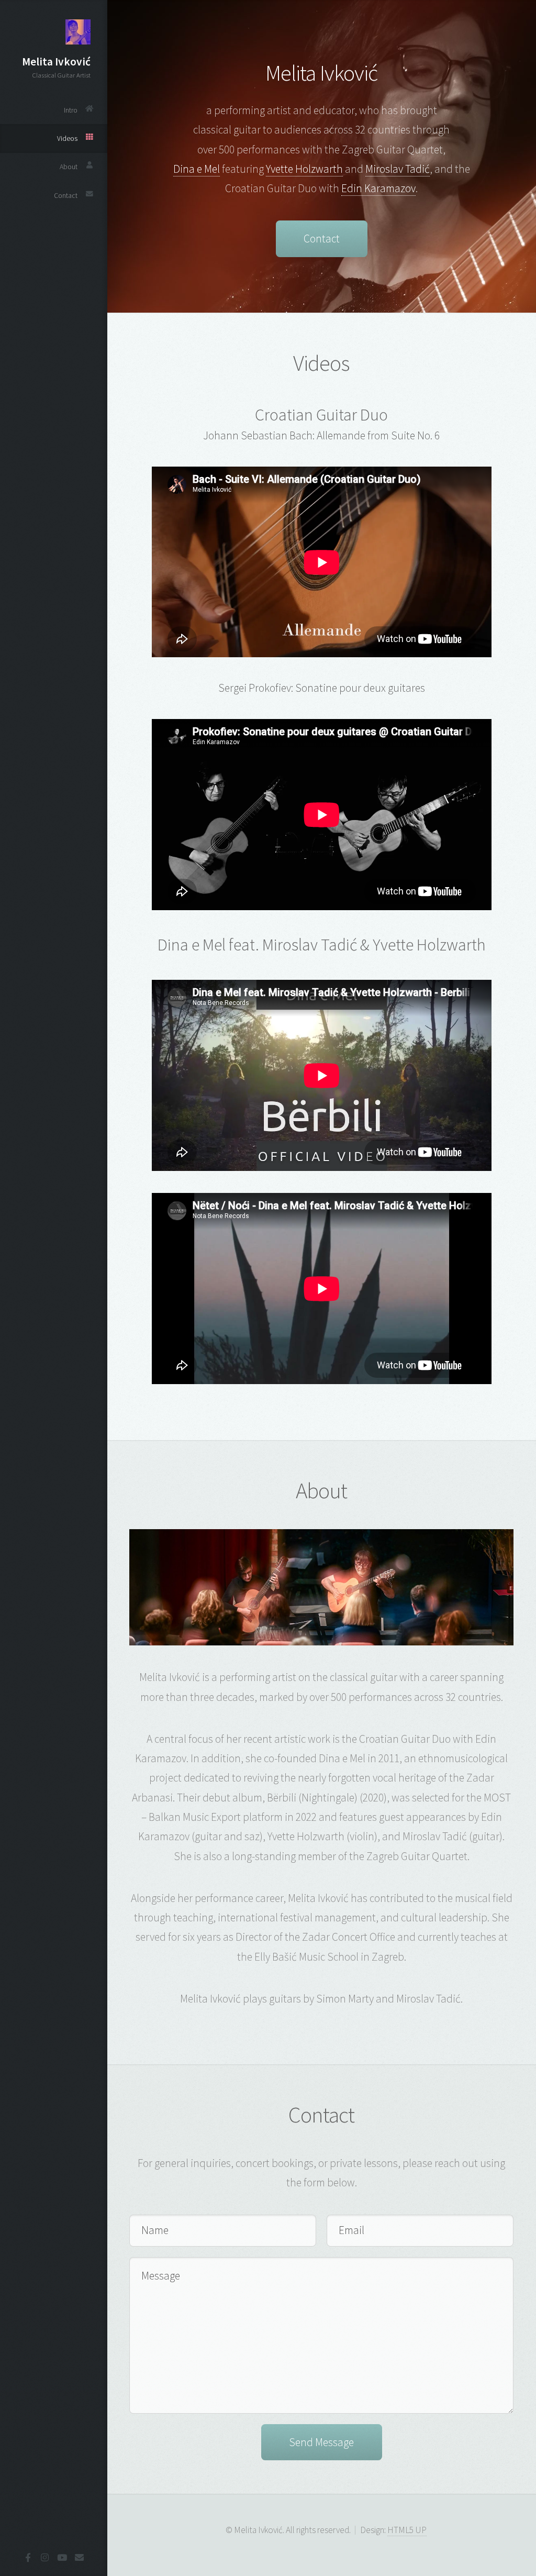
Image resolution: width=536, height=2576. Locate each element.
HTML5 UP (407, 2530)
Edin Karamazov (378, 188)
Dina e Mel (197, 169)
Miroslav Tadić (398, 169)
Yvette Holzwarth (304, 169)
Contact (322, 239)
